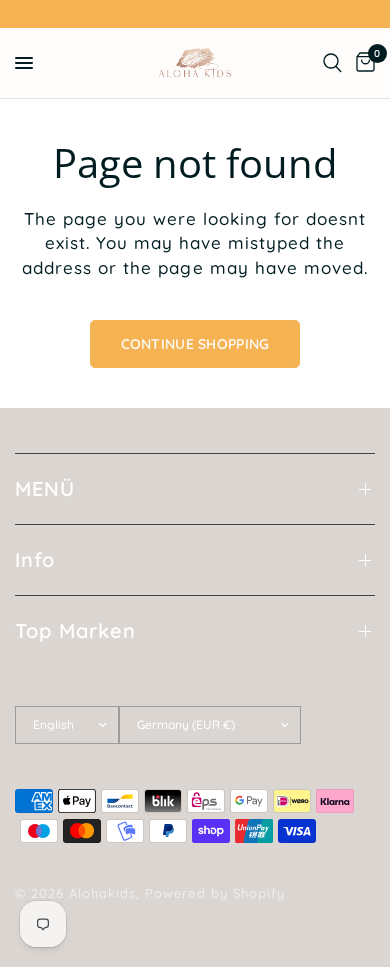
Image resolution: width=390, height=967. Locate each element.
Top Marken (75, 630)
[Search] (332, 63)
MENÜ (45, 488)
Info (35, 559)
